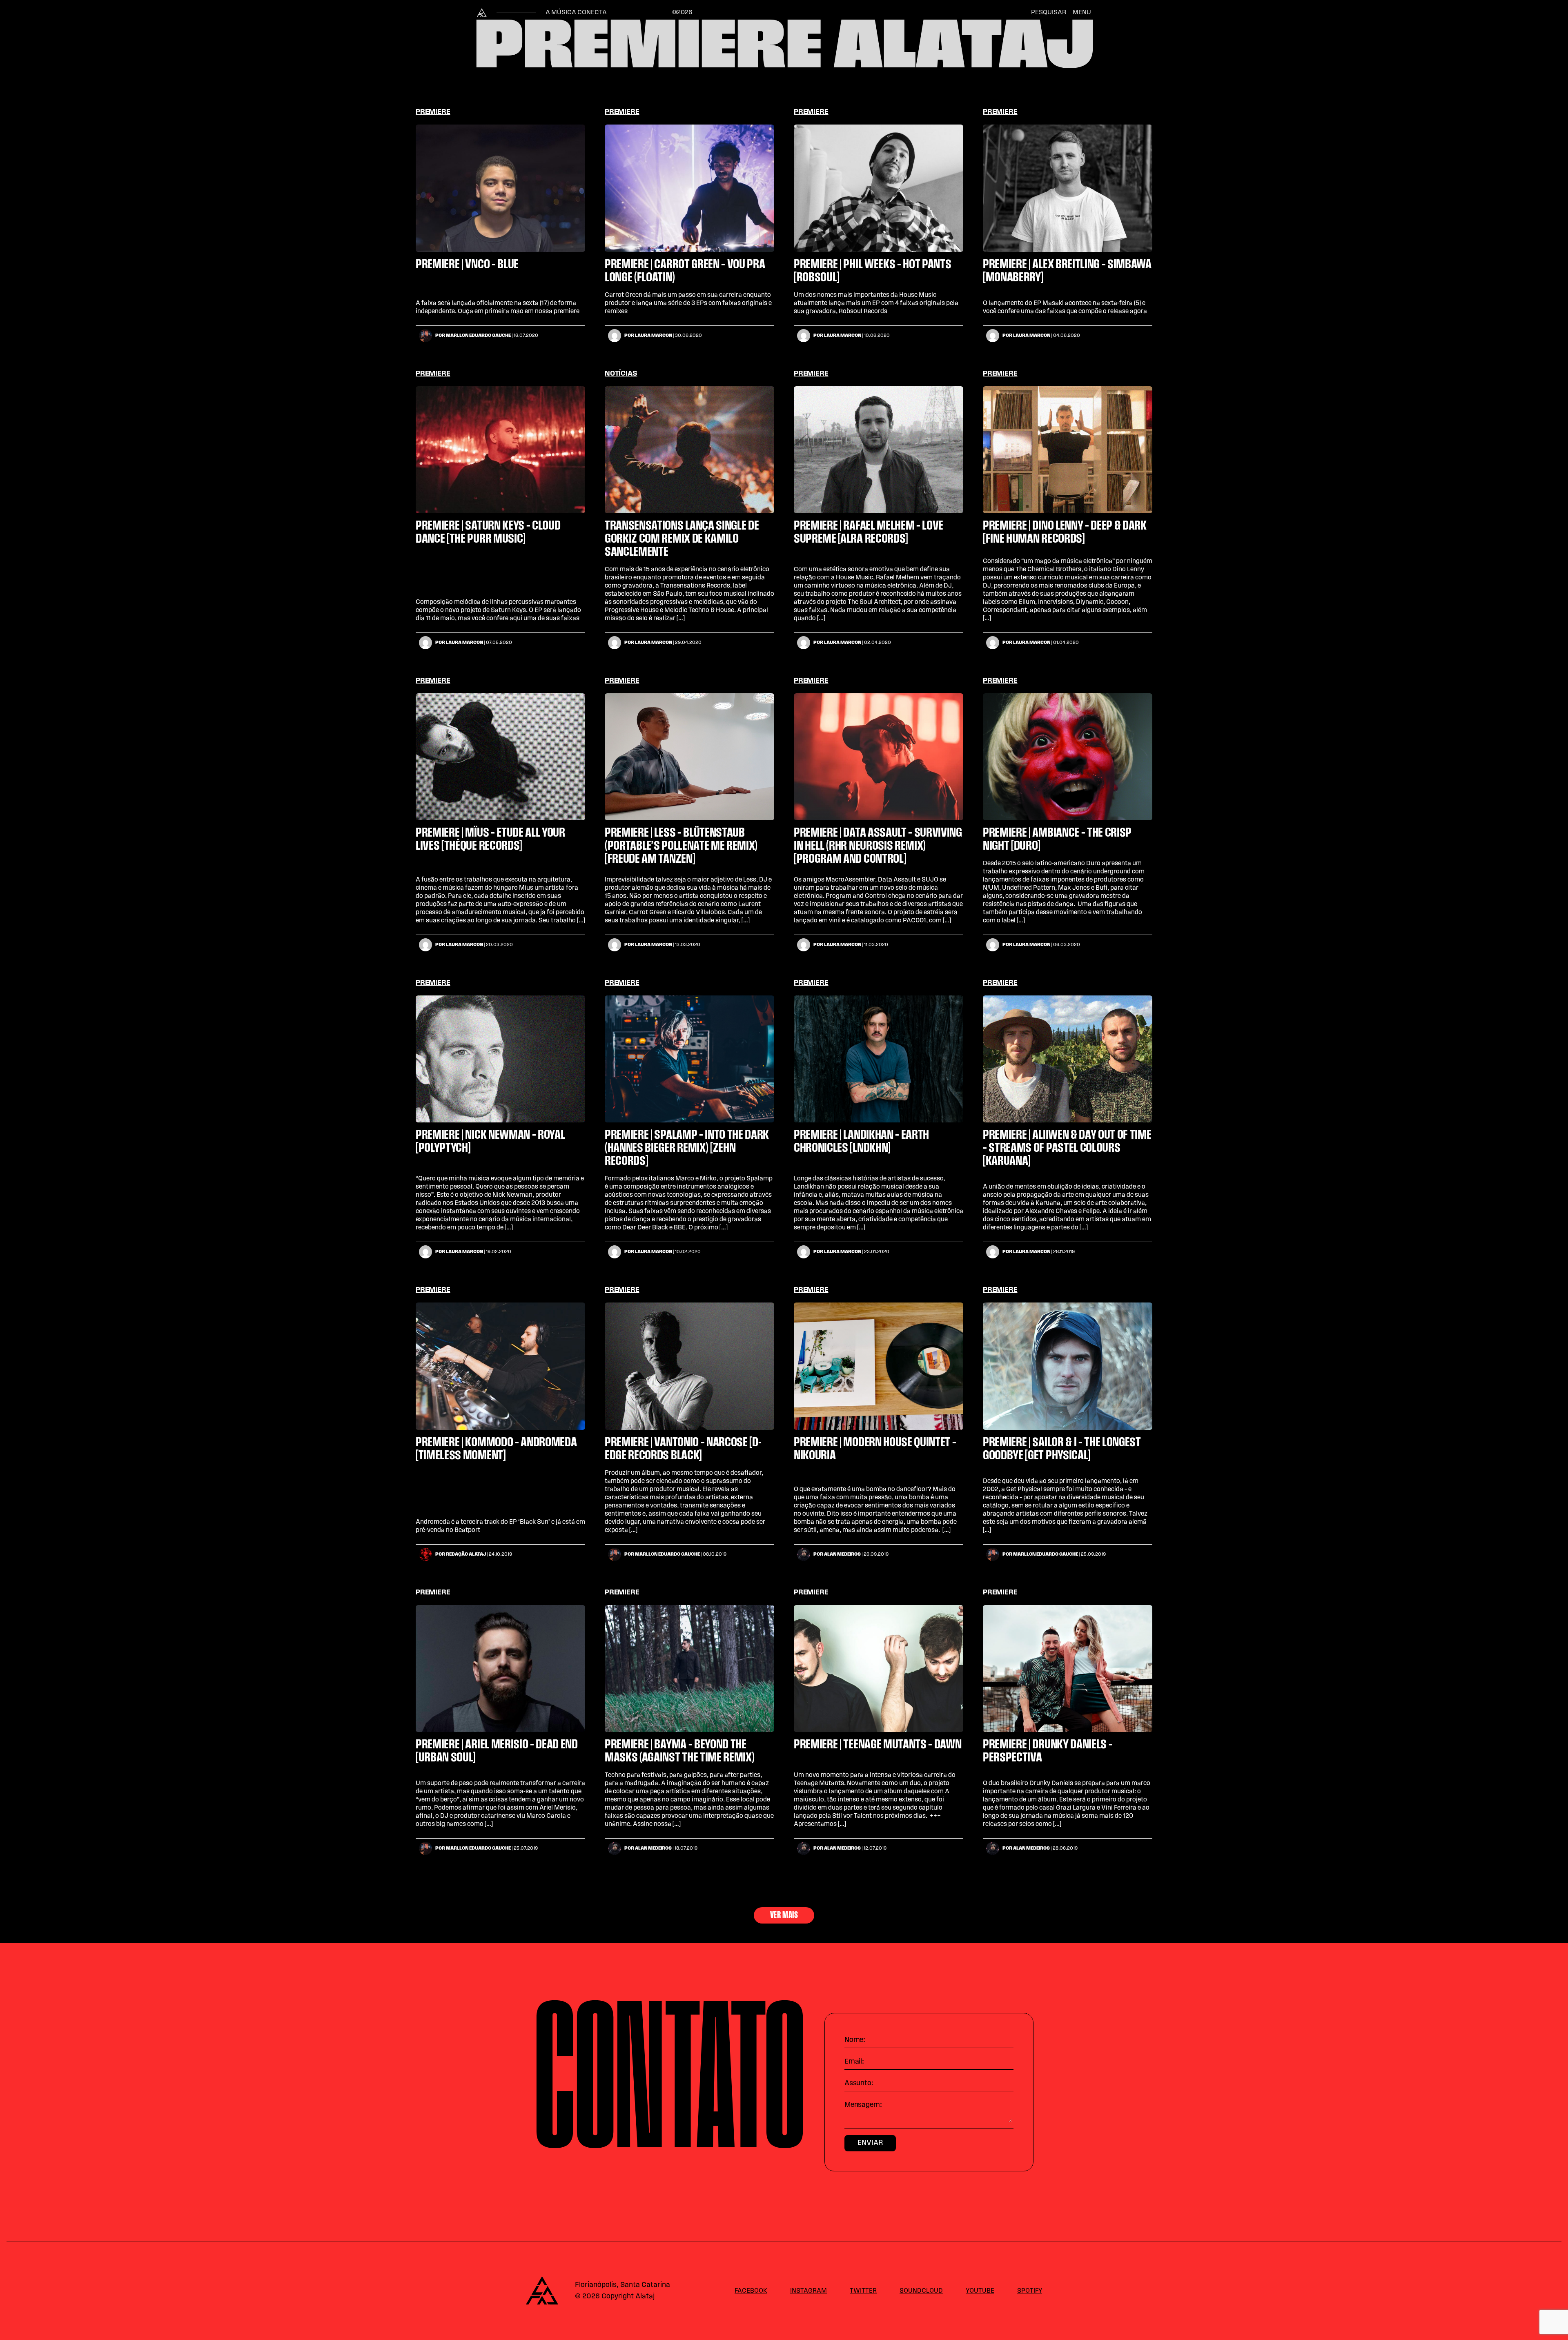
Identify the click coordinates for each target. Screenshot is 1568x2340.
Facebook (751, 2291)
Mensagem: (863, 2105)
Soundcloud (921, 2291)
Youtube (980, 2291)
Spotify (1030, 2291)
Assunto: (859, 2084)
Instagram (808, 2291)
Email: (854, 2062)
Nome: (855, 2040)
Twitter (863, 2291)
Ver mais (784, 1915)
